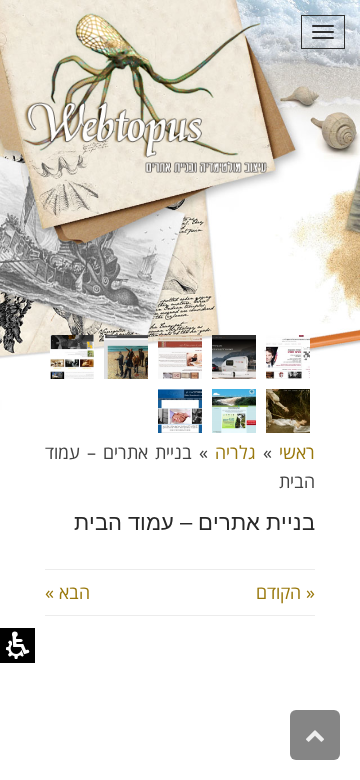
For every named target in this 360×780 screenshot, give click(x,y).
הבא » (67, 592)
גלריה (235, 452)
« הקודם (285, 592)
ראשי (297, 452)
